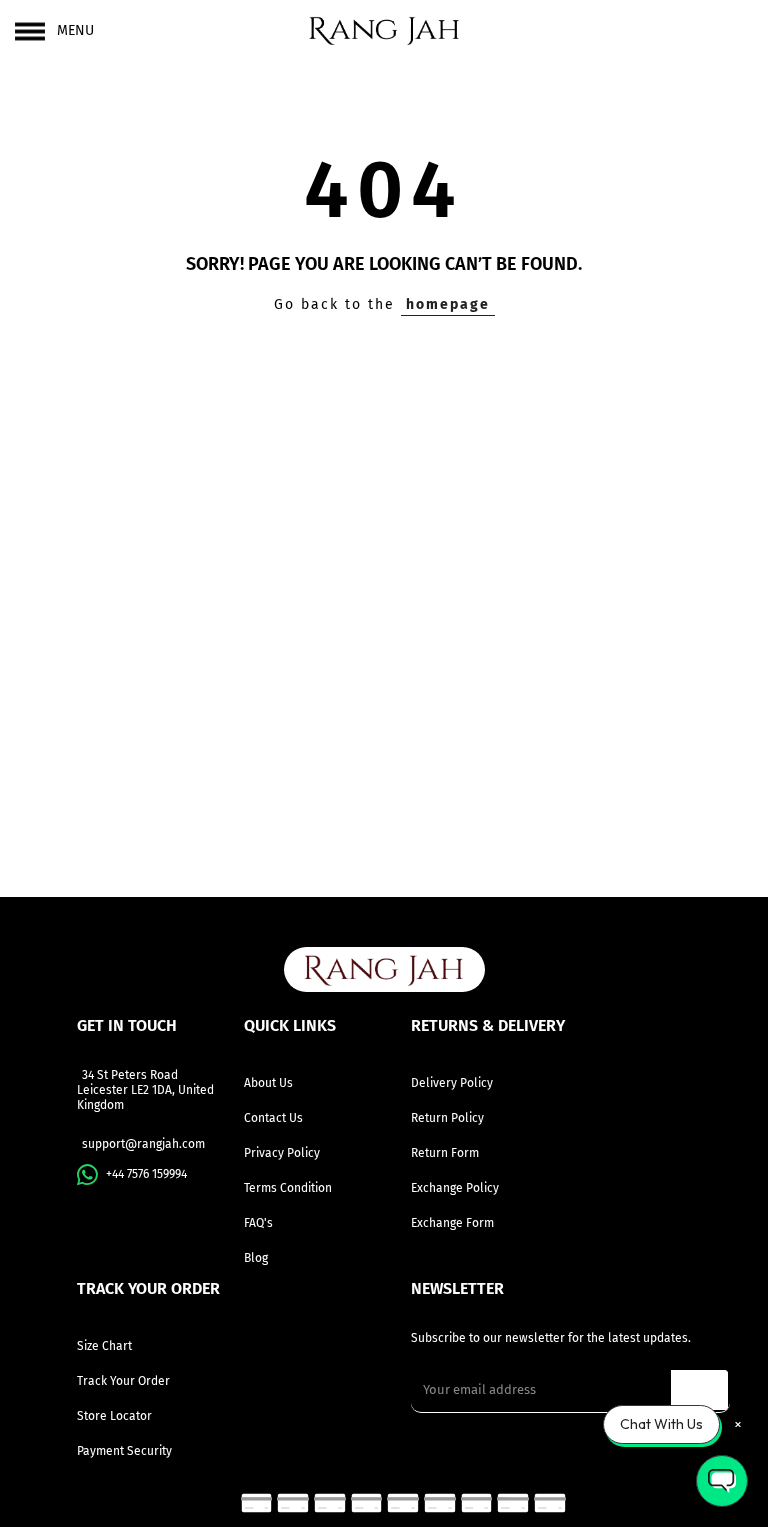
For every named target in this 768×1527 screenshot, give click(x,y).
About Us (268, 1083)
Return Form (445, 1153)
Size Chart (104, 1346)
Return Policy (447, 1118)
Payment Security (124, 1451)
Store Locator (114, 1416)
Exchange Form (452, 1223)
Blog (256, 1258)
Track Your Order (123, 1381)
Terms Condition (288, 1188)
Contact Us (273, 1118)
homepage (448, 304)
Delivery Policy (452, 1083)
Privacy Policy (282, 1153)
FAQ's (258, 1223)
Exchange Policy (455, 1188)
